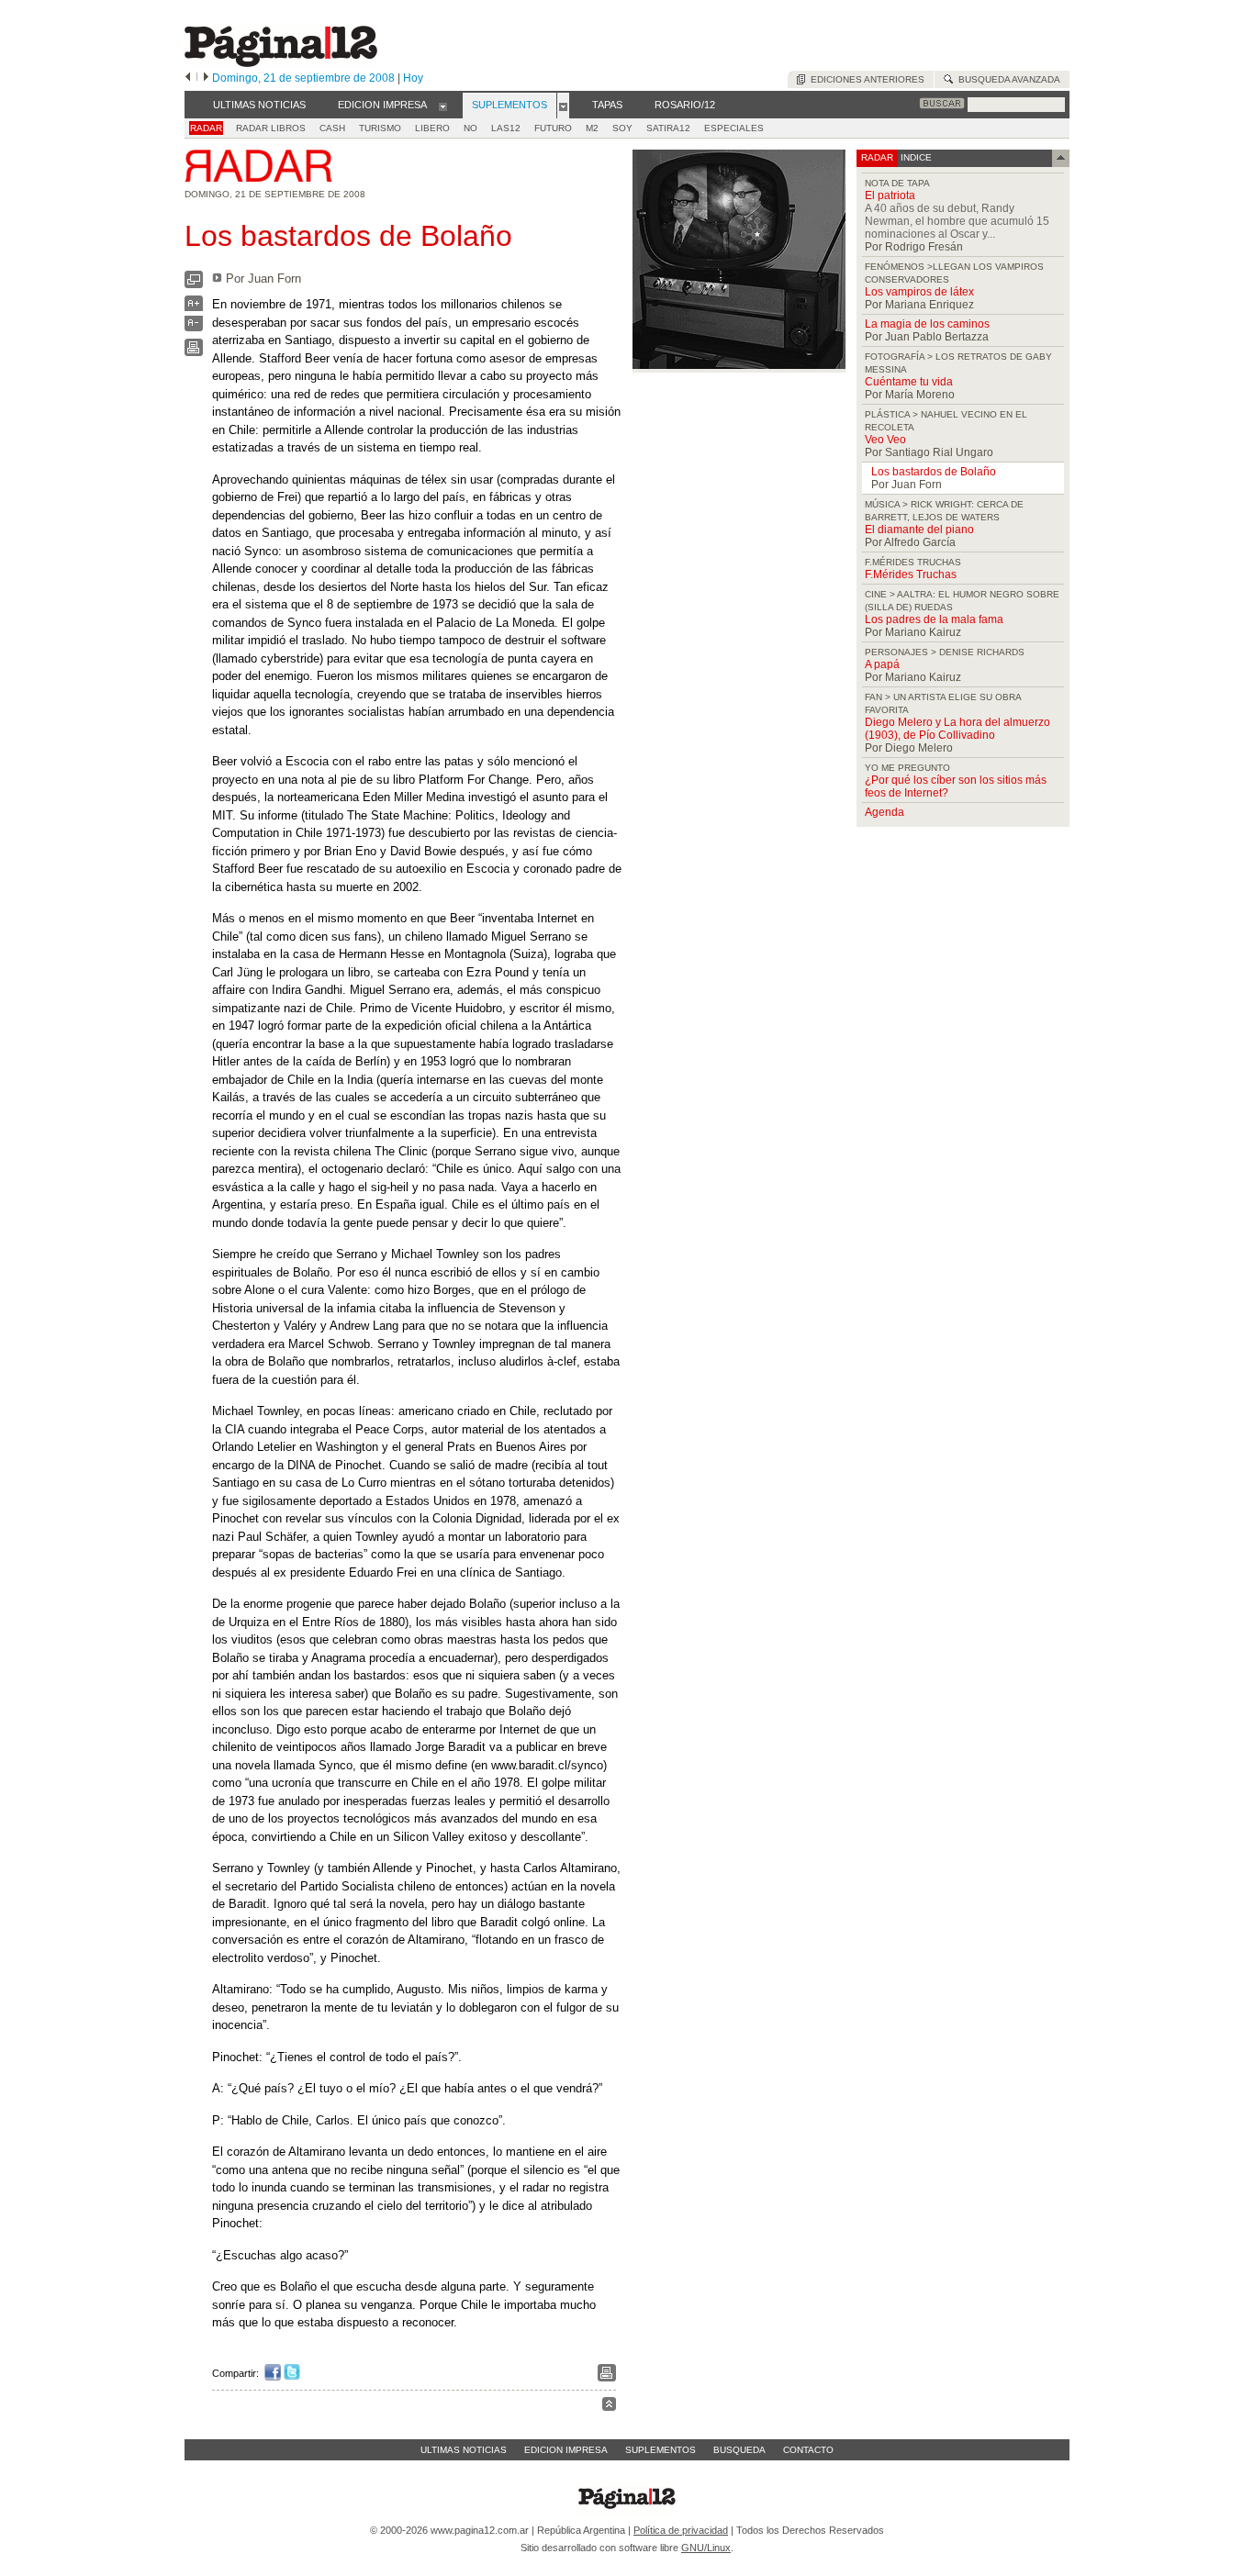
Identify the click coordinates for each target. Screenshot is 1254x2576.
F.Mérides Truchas (911, 574)
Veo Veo (885, 440)
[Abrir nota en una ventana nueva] (194, 284)
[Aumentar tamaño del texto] (194, 308)
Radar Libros (271, 128)
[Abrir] (443, 106)
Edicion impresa (566, 2450)
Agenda (885, 812)
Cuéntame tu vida (909, 382)
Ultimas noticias (464, 2450)
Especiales (734, 128)
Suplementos (661, 2450)
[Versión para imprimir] (194, 352)
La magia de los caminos (927, 324)
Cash (332, 128)
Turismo (380, 128)
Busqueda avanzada (1007, 79)
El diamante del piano (919, 530)
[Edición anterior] (188, 78)
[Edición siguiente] (206, 78)
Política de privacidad (681, 2530)
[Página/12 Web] (281, 63)
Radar (206, 128)
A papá (882, 664)
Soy (622, 128)
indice (915, 157)
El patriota (890, 195)
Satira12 (668, 128)
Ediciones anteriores (865, 79)
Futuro (553, 128)
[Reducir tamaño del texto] (194, 327)
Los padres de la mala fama (934, 619)
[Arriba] (609, 2407)
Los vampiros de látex (919, 292)
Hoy (413, 78)
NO (470, 128)
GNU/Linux (706, 2548)
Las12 (506, 128)
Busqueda (739, 2450)
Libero (432, 128)
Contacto (808, 2450)
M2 (592, 128)
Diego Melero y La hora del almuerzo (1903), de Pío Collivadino (957, 729)
